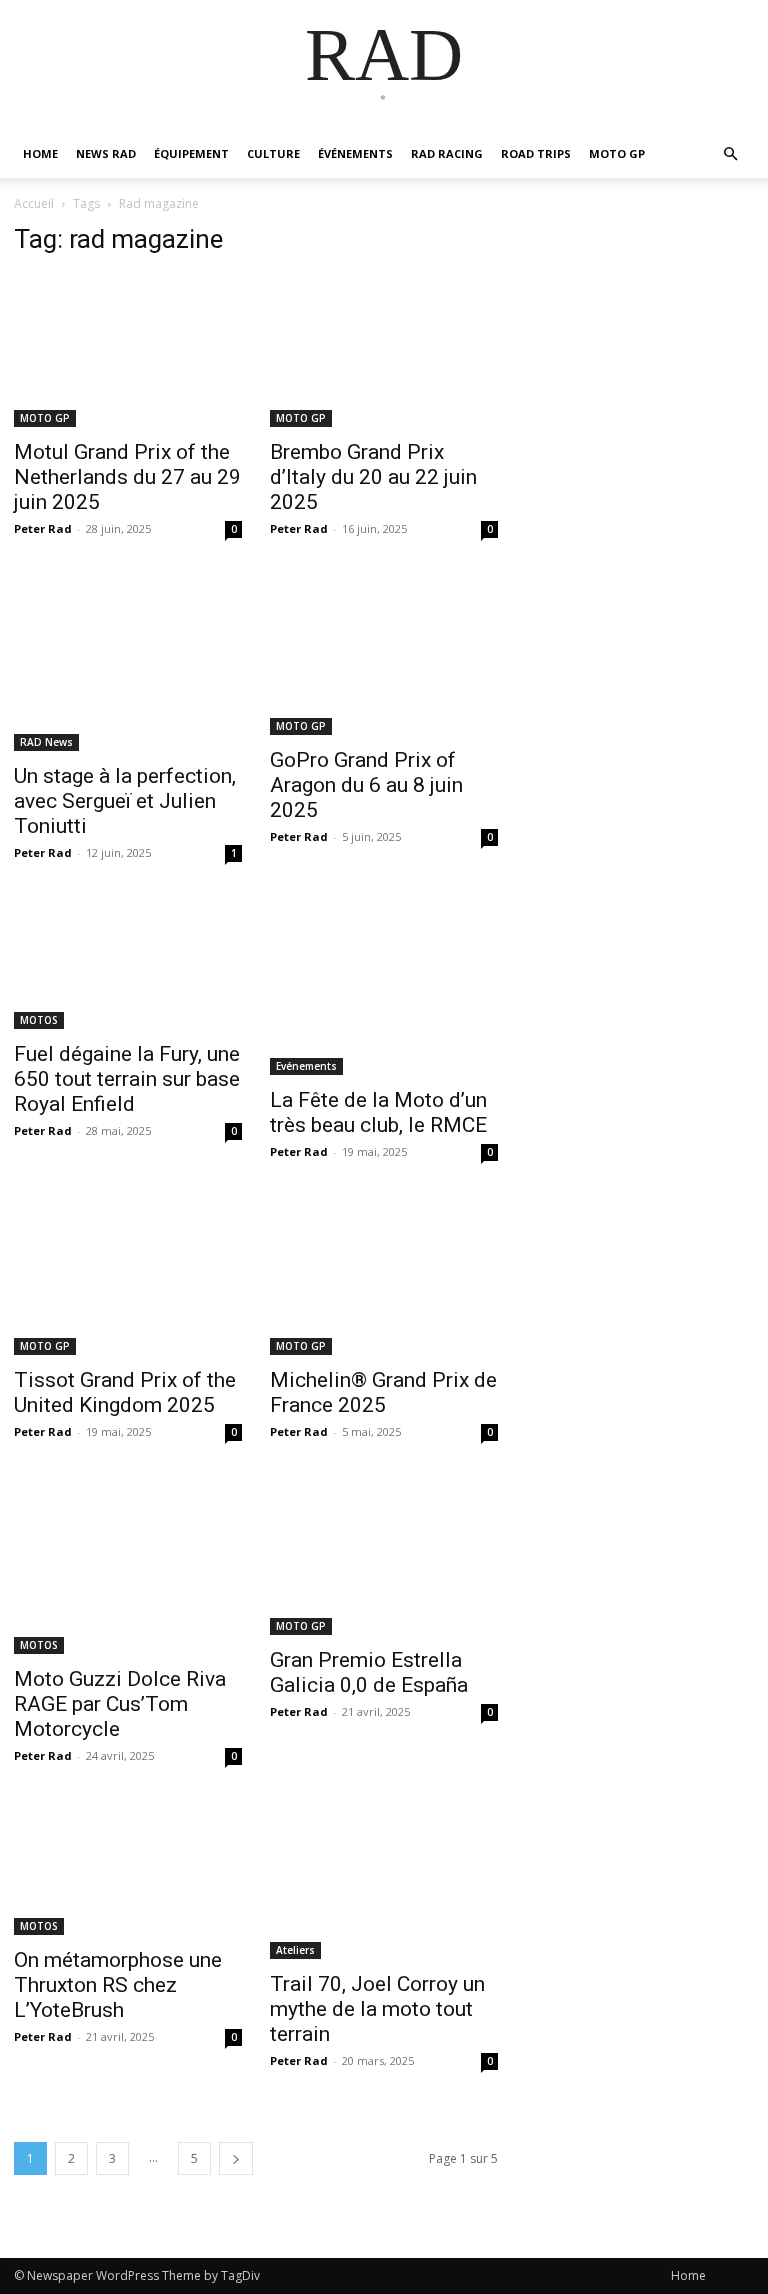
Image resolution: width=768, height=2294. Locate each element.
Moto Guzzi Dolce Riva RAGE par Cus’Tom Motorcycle (120, 1704)
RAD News (46, 742)
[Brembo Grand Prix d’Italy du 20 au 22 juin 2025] (384, 351)
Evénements (306, 1066)
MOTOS (39, 1020)
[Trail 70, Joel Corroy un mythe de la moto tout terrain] (384, 1883)
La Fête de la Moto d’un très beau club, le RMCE (378, 1112)
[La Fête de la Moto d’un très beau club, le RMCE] (384, 989)
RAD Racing (447, 153)
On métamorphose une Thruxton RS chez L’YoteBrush (118, 1985)
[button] (730, 154)
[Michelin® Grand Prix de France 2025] (384, 1279)
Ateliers (295, 1950)
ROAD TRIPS (536, 153)
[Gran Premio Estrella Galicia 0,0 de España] (384, 1559)
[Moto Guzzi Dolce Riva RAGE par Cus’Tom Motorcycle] (128, 1568)
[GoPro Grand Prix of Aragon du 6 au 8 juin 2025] (384, 657)
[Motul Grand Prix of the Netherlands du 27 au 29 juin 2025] (128, 351)
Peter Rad (43, 528)
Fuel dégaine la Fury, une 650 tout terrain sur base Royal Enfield (127, 1079)
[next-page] (236, 2158)
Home (688, 2275)
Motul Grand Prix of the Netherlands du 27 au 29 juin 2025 (127, 477)
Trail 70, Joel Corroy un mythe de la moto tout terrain (377, 2009)
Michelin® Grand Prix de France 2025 (383, 1392)
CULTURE (273, 153)
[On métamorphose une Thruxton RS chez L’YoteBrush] (128, 1871)
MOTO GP (617, 153)
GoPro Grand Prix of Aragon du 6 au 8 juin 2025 (366, 785)
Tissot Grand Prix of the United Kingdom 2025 (125, 1392)
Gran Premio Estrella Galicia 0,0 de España (369, 1672)
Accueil (34, 203)
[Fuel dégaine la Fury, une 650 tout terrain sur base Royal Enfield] (128, 966)
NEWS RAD (106, 153)
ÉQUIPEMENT (191, 153)
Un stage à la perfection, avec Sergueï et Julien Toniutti (125, 801)
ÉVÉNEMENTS (355, 153)
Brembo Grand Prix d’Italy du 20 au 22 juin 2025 (373, 477)
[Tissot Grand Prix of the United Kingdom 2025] (128, 1279)
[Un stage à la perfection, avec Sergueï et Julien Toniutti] (128, 665)
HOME (40, 153)
